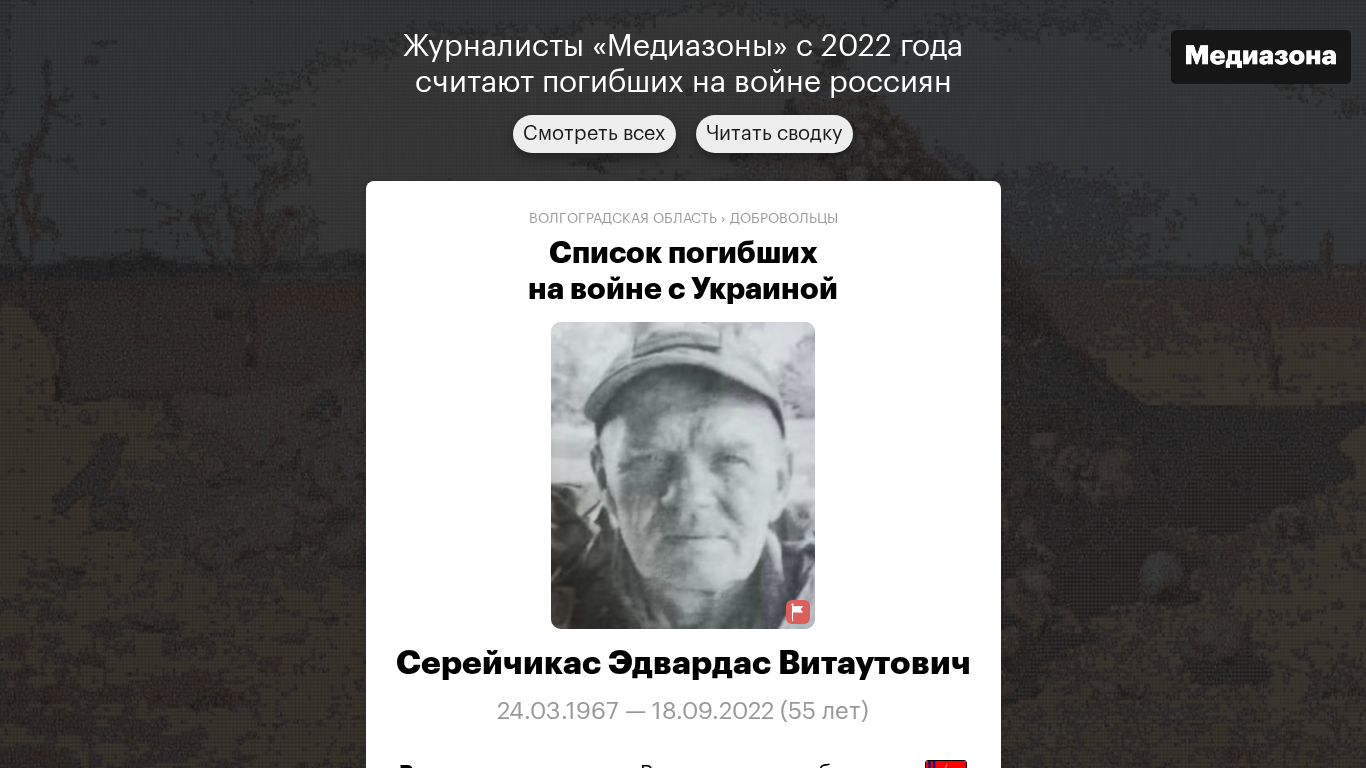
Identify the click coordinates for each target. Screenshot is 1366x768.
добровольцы (784, 219)
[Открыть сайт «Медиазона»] (1261, 59)
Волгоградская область (623, 219)
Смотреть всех (594, 134)
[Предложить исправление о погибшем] (798, 612)
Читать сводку (774, 134)
